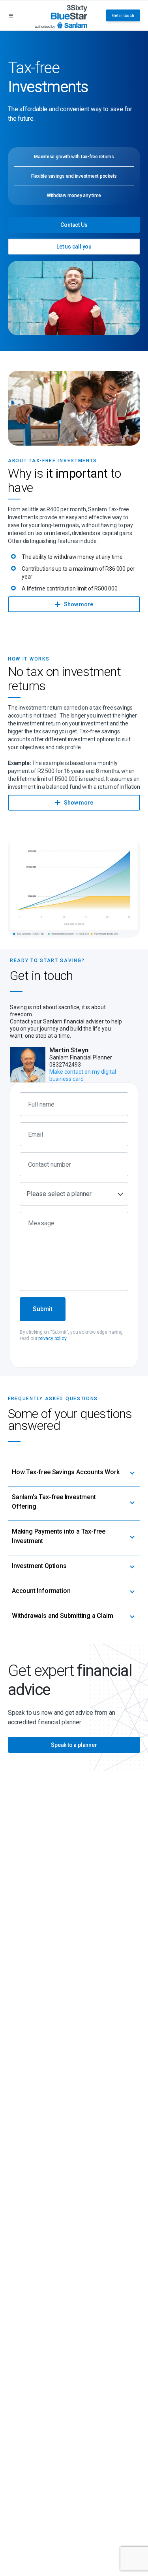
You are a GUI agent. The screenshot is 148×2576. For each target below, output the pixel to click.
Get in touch (123, 16)
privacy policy (52, 1338)
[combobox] (74, 1194)
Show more (78, 604)
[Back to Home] (61, 15)
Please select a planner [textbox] (59, 1194)
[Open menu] (11, 16)
